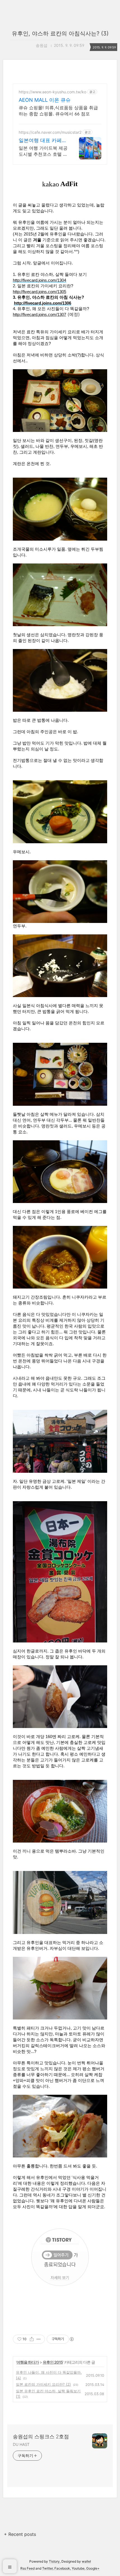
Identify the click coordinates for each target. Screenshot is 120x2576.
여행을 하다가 (28, 2362)
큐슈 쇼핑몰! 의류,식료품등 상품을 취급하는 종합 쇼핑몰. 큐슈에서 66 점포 (58, 111)
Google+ (93, 2568)
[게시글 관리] (39, 2339)
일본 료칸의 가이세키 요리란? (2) (43, 2384)
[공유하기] (32, 2339)
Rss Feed (27, 2568)
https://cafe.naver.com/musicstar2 (50, 132)
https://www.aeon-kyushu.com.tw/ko (52, 92)
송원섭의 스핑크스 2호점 (41, 2437)
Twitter (47, 2568)
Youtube (78, 2568)
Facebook (62, 2568)
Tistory (54, 2561)
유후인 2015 (53, 2362)
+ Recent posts (20, 2534)
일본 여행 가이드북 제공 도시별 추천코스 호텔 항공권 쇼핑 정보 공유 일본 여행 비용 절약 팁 (43, 151)
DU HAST (21, 2444)
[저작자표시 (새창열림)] (71, 2339)
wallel (86, 2561)
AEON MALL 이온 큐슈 (45, 100)
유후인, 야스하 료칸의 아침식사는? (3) (60, 33)
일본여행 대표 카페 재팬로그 (40, 141)
